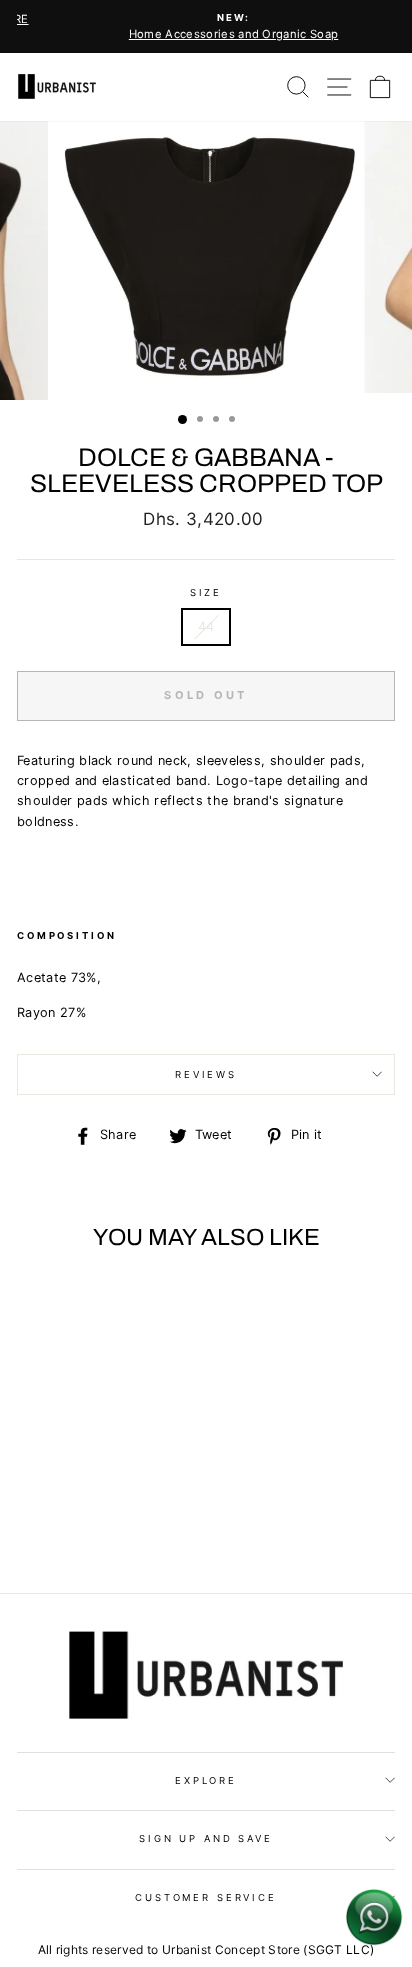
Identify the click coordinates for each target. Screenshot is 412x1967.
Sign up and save (206, 1838)
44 (206, 626)
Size (206, 592)
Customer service (206, 1897)
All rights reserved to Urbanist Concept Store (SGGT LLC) (206, 1949)
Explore (206, 1780)
